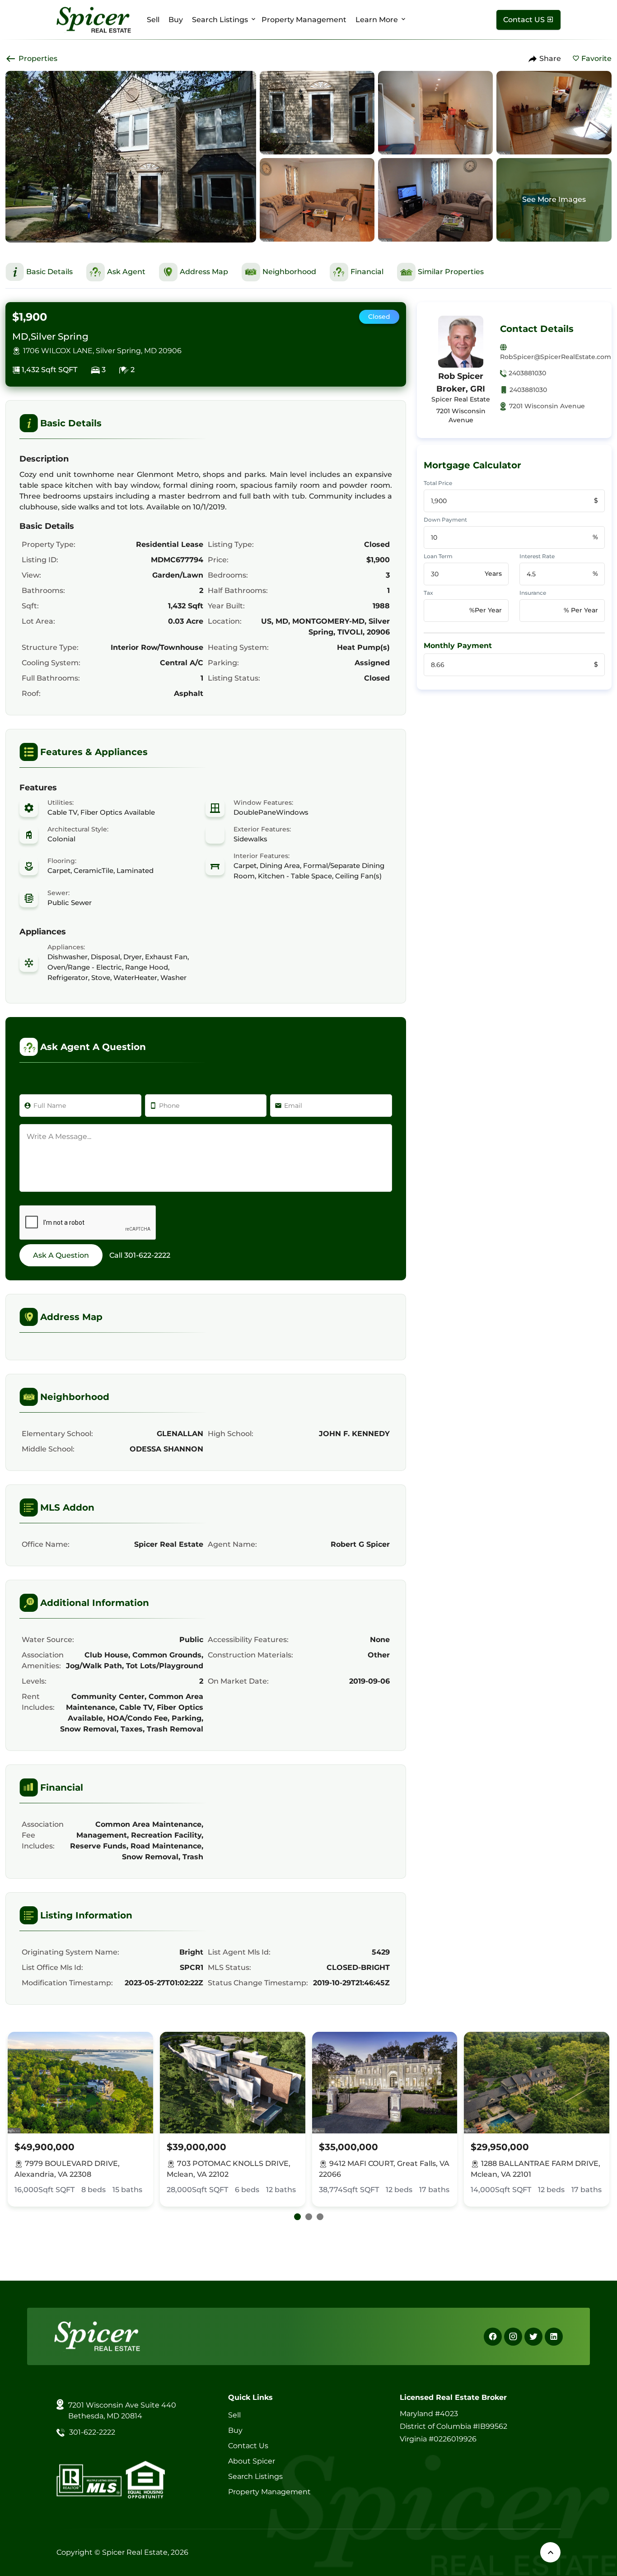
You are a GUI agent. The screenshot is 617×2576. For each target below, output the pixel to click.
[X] (533, 2337)
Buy (176, 20)
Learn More (377, 20)
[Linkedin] (554, 2337)
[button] (297, 2217)
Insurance (533, 593)
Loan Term (438, 556)
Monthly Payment (458, 646)
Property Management (304, 20)
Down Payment (445, 520)
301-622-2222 (147, 1255)
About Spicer (252, 2461)
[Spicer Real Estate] (94, 19)
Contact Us (248, 2446)
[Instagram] (513, 2337)
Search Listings (220, 20)
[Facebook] (493, 2337)
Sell (153, 20)
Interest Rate (537, 556)
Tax (428, 593)
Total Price (438, 483)
